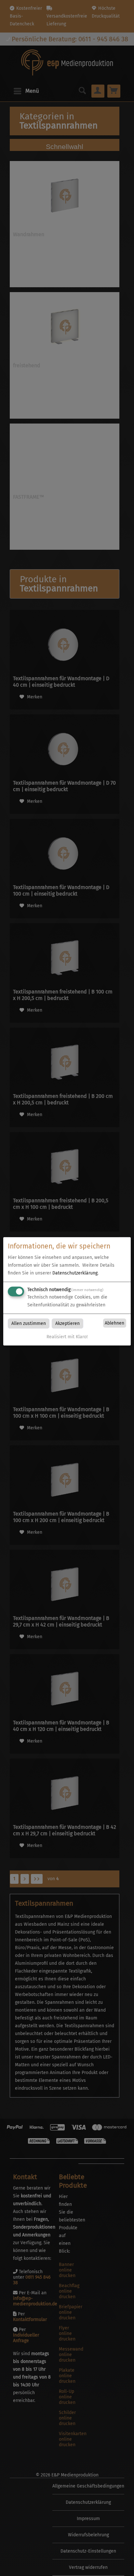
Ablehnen (114, 1323)
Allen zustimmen (29, 1324)
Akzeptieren (67, 1324)
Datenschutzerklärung (75, 1273)
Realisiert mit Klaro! (67, 1337)
